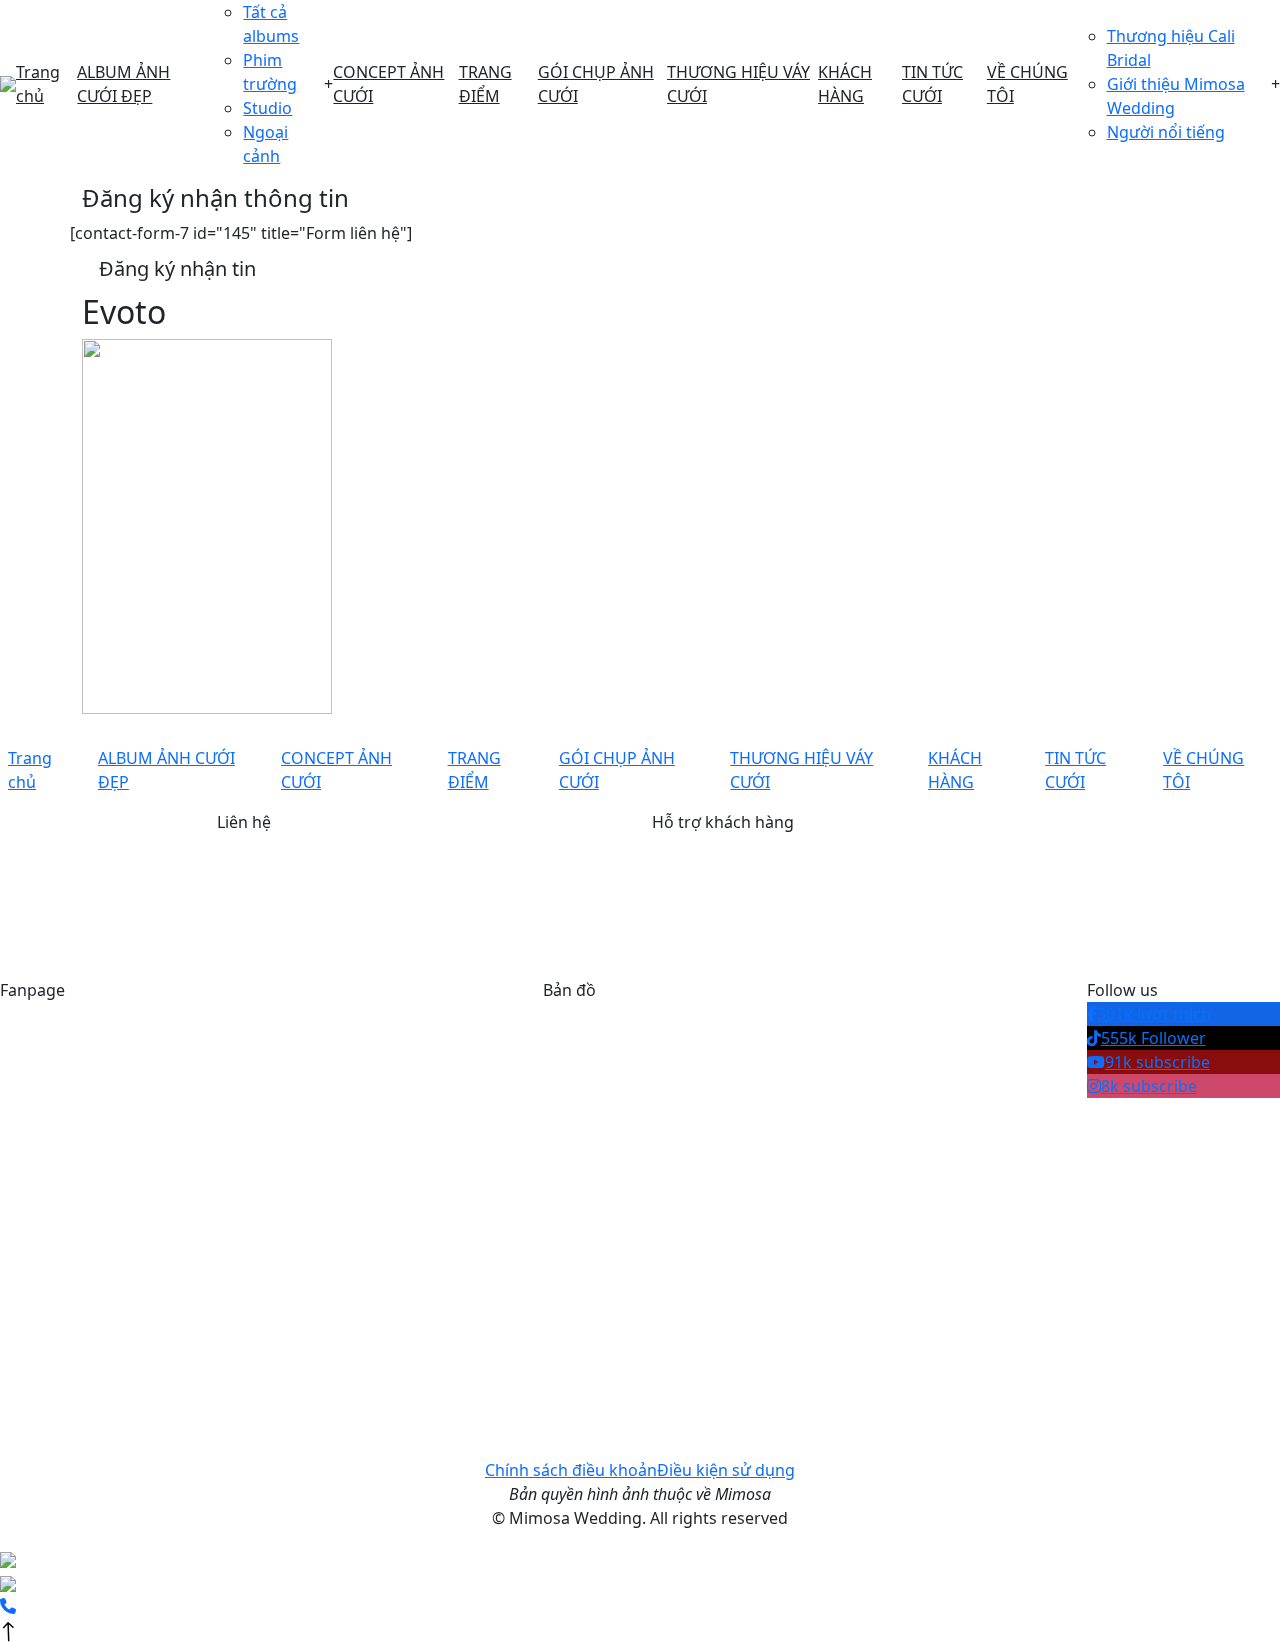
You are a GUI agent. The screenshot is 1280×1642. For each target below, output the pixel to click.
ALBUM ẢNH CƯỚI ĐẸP (123, 84)
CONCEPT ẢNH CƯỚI (388, 84)
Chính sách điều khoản (571, 1470)
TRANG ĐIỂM (485, 84)
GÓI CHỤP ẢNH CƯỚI (596, 84)
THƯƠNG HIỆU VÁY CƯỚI (738, 84)
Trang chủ (38, 84)
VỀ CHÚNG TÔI (1027, 84)
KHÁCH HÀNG (845, 84)
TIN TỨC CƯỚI (932, 84)
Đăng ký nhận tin (177, 268)
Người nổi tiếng (1166, 132)
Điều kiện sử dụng (726, 1470)
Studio (267, 108)
